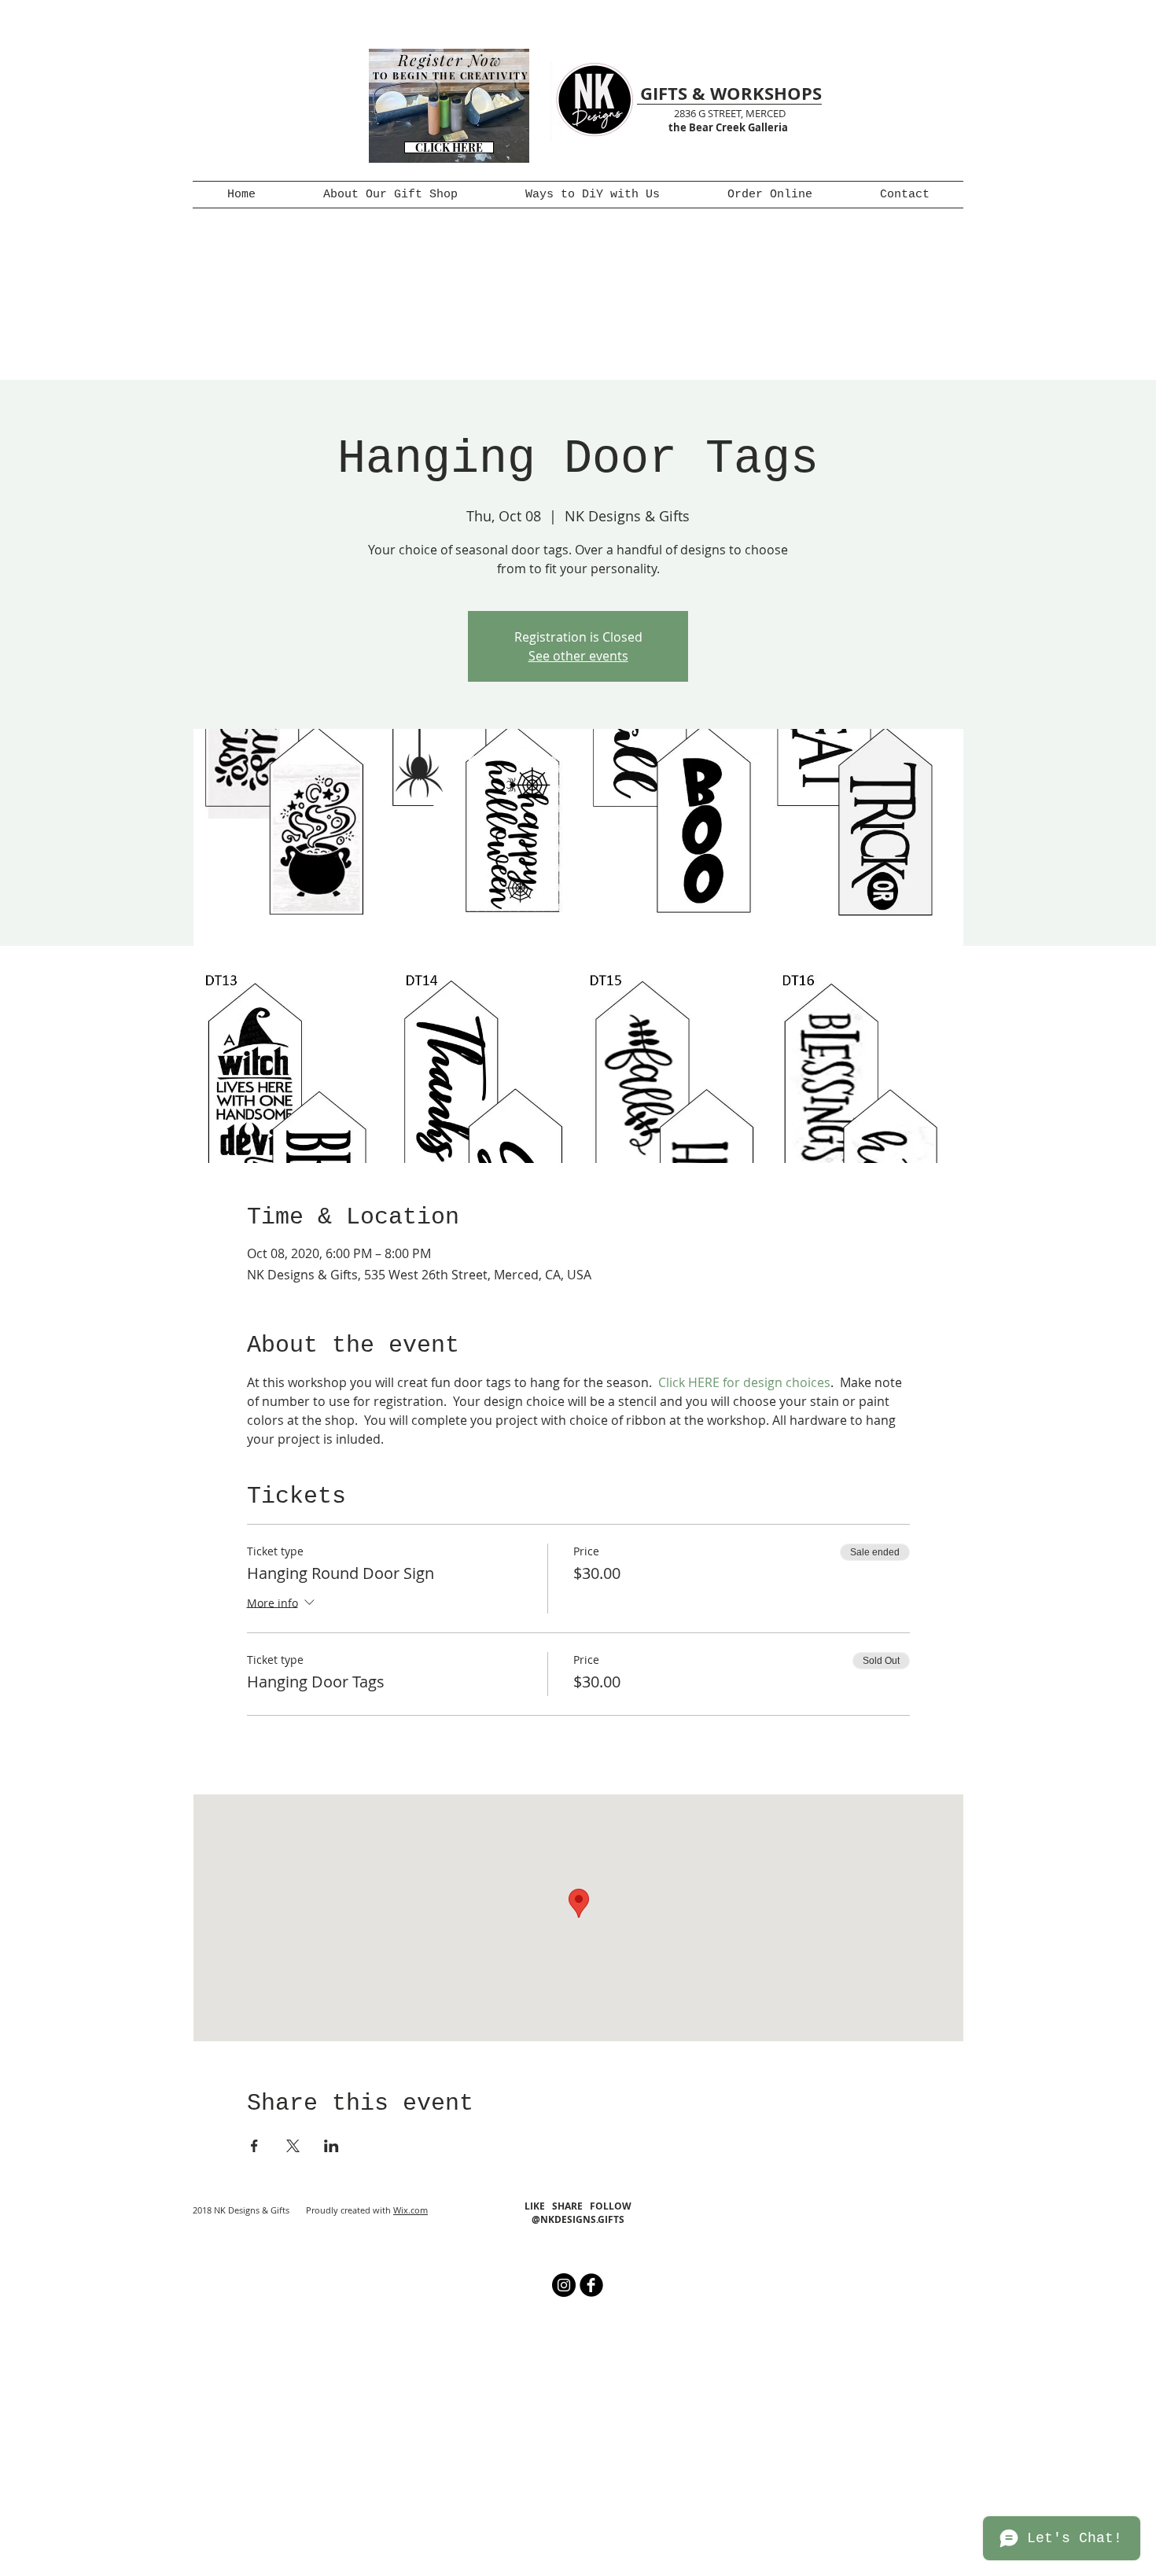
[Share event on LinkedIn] (331, 2146)
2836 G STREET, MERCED (730, 113)
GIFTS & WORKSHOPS (731, 93)
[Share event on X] (293, 2146)
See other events (578, 656)
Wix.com (410, 2210)
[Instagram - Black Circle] (564, 2285)
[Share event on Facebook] (254, 2146)
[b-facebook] (591, 2285)
